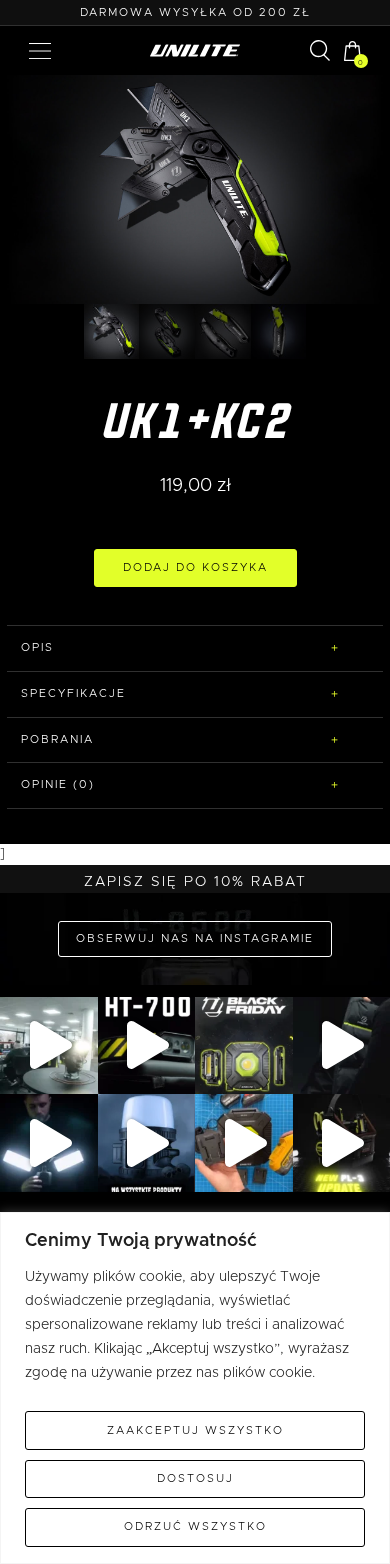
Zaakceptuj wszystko (195, 1430)
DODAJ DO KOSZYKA (195, 567)
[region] (195, 1388)
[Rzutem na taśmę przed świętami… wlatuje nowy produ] (147, 1046)
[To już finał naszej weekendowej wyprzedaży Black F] (244, 1046)
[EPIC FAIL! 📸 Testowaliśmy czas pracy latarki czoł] (49, 1046)
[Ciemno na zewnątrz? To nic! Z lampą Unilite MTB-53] (244, 1143)
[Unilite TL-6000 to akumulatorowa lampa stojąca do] (49, 1143)
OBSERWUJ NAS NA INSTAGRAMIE (195, 938)
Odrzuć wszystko (195, 1526)
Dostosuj (195, 1478)
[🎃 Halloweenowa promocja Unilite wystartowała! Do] (147, 1143)
